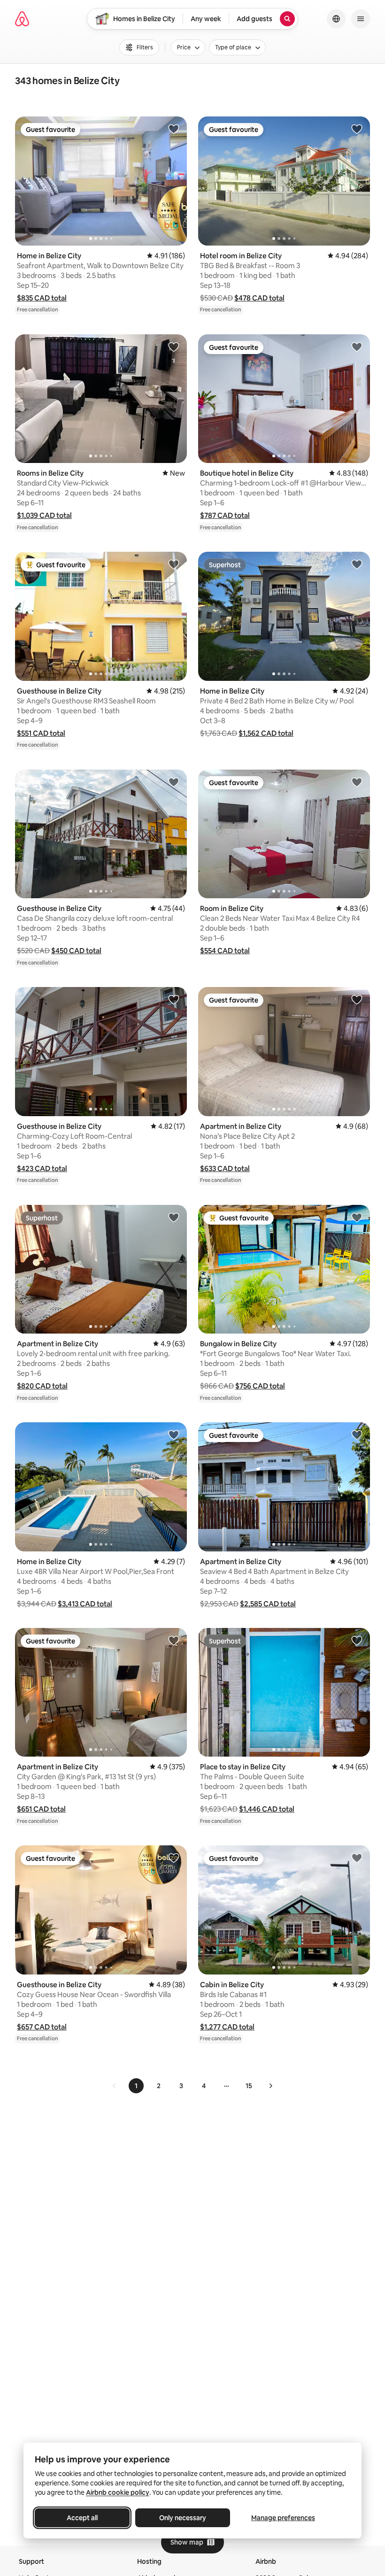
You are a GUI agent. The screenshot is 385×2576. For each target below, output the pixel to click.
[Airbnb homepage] (22, 19)
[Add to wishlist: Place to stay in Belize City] (357, 1640)
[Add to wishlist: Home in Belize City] (174, 129)
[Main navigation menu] (361, 19)
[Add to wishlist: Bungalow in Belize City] (357, 1217)
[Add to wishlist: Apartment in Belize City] (357, 999)
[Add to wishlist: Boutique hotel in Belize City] (357, 347)
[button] (42, 298)
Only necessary (183, 2518)
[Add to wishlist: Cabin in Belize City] (357, 1858)
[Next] (270, 2086)
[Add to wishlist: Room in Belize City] (357, 782)
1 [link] (136, 2086)
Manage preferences (283, 2518)
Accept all (82, 2518)
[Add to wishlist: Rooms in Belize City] (174, 347)
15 (249, 2086)
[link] (115, 2086)
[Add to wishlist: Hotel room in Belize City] (357, 129)
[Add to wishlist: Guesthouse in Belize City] (174, 564)
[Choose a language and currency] (336, 19)
